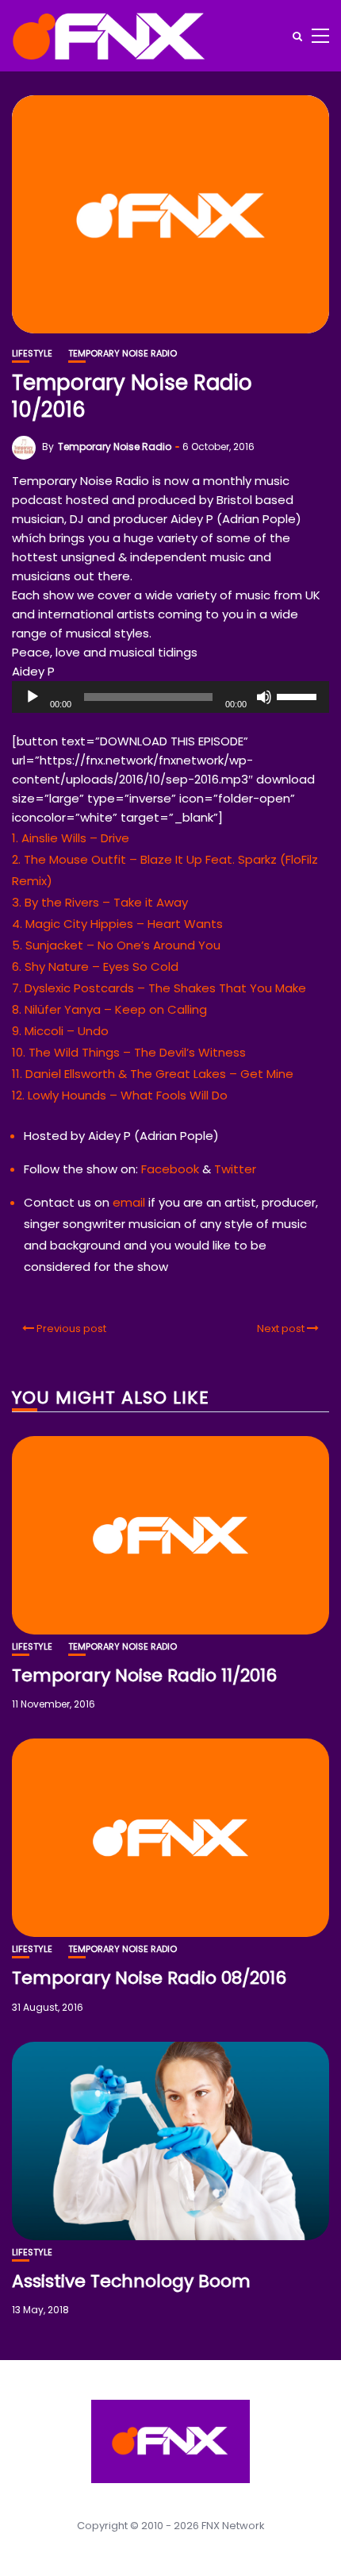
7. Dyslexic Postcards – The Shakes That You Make (159, 988)
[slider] (299, 695)
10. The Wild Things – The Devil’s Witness (129, 1052)
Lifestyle (32, 354)
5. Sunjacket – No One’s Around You (116, 945)
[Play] (33, 697)
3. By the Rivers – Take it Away (100, 902)
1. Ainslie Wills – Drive (71, 838)
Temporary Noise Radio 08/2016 (149, 1978)
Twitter (235, 1169)
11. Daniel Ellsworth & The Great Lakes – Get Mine (153, 1074)
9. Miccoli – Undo (60, 1031)
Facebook (170, 1169)
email (129, 1202)
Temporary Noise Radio (123, 354)
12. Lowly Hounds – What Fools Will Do (120, 1095)
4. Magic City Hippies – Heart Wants (117, 924)
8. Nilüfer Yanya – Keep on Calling (109, 1009)
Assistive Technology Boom (131, 2281)
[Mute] (264, 697)
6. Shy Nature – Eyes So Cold (95, 966)
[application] (170, 697)
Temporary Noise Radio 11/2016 (144, 1675)
